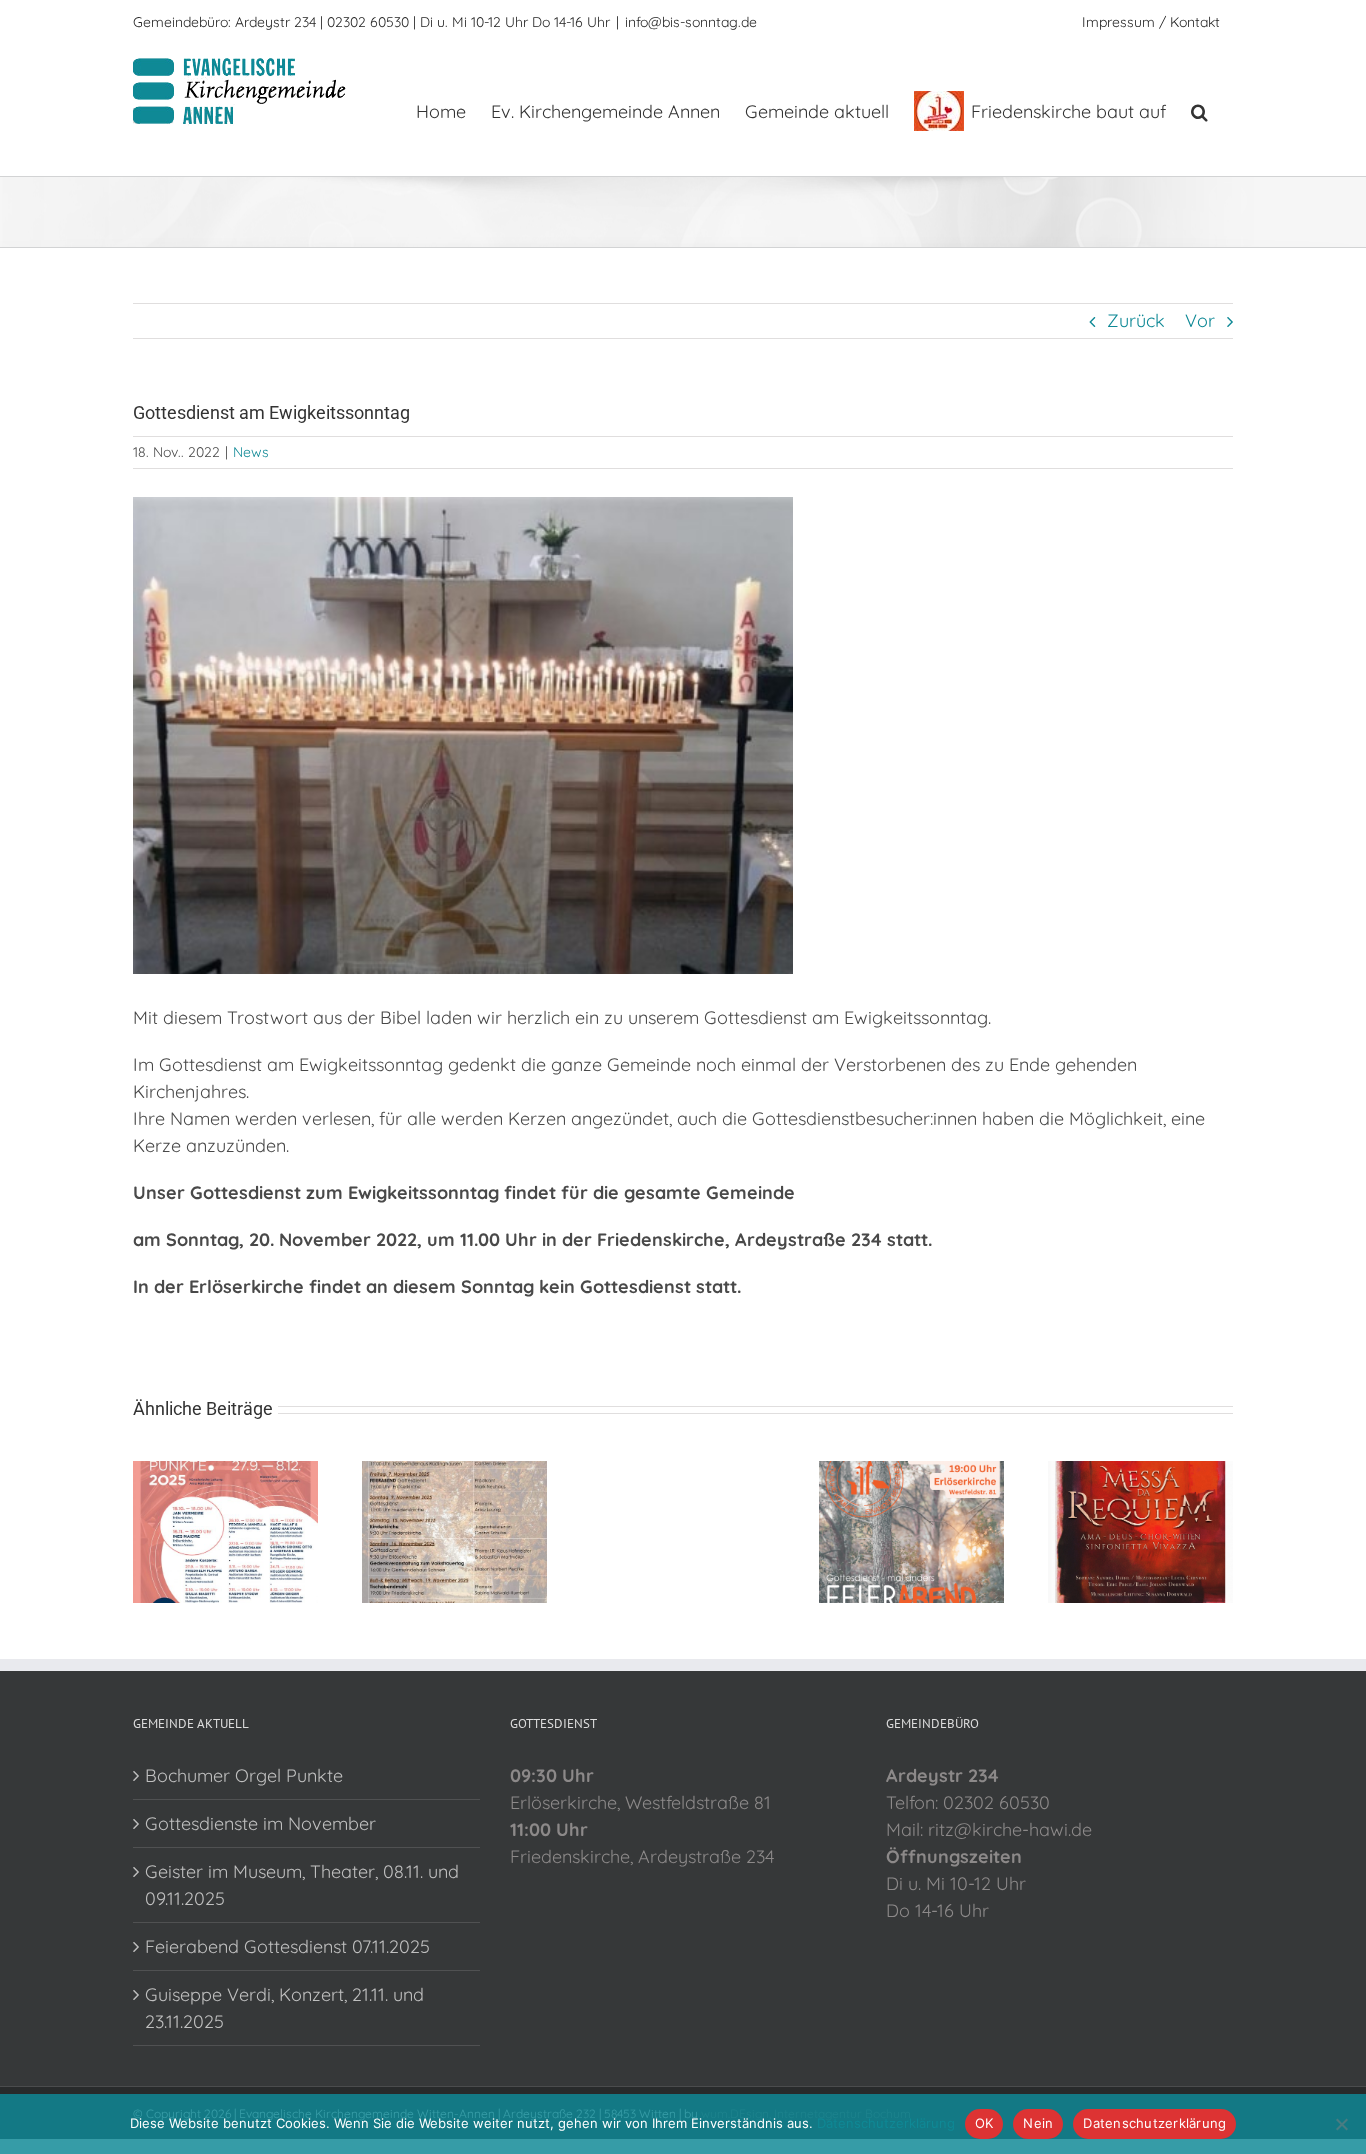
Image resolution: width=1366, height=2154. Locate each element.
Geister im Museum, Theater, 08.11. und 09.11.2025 (302, 1885)
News (251, 452)
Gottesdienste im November (260, 1823)
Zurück (1136, 320)
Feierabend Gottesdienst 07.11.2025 (287, 1946)
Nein (1038, 2123)
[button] (1199, 110)
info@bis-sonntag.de (691, 22)
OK (984, 2123)
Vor (1200, 320)
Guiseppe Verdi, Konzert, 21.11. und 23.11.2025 (284, 2008)
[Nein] (1341, 2124)
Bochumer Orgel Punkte (244, 1775)
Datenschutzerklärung (886, 2123)
